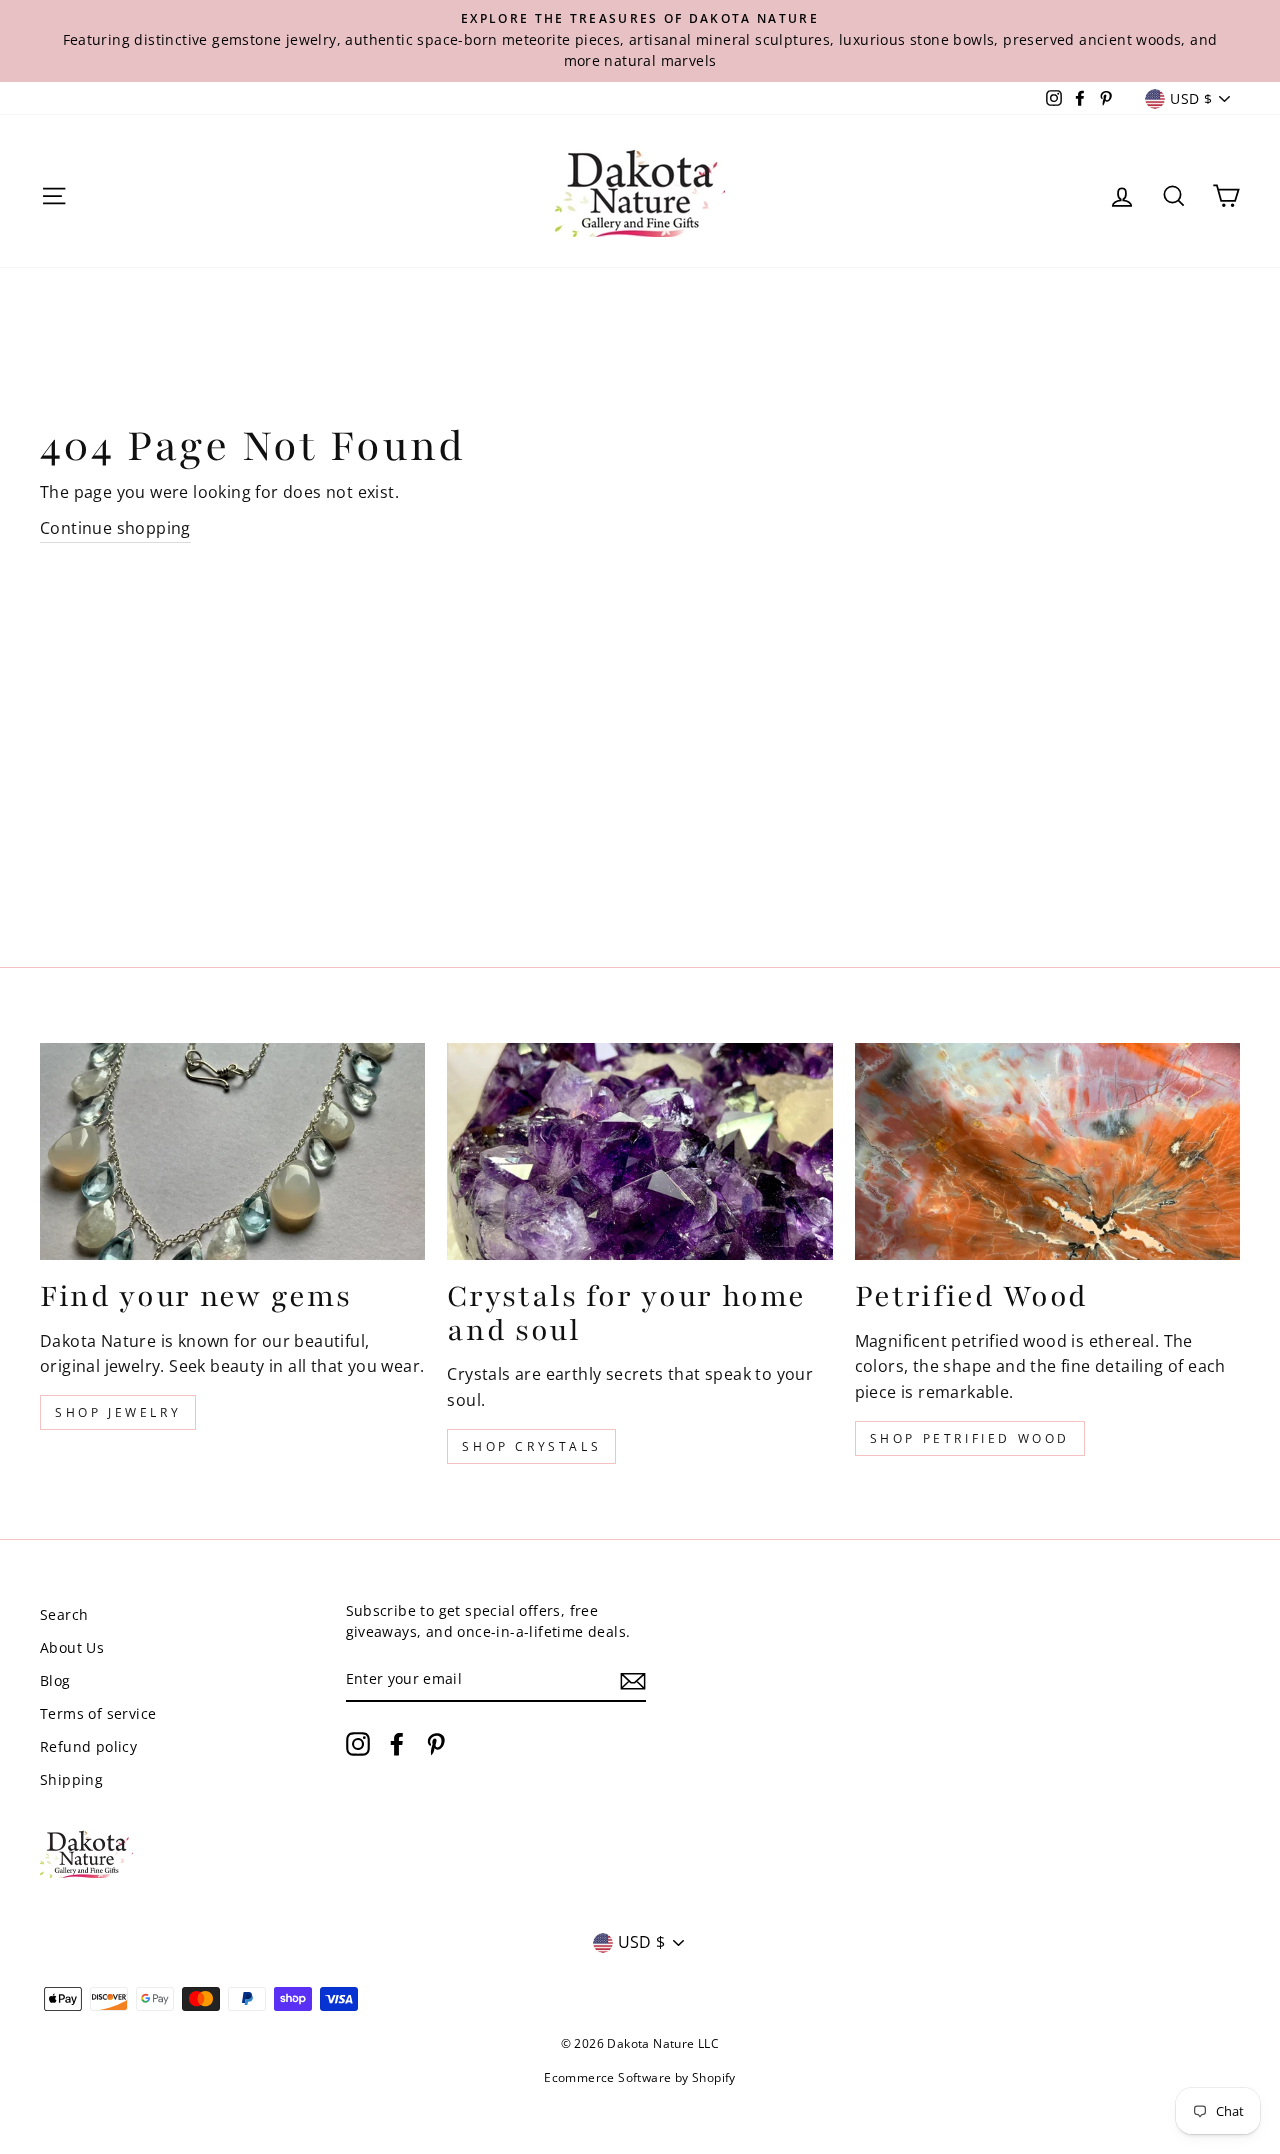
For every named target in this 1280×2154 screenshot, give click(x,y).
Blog (55, 1680)
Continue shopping (115, 528)
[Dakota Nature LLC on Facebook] (397, 1744)
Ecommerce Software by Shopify (640, 2077)
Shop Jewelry (118, 1412)
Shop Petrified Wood (970, 1438)
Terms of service (98, 1713)
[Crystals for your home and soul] (639, 1151)
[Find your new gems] (232, 1151)
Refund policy (88, 1746)
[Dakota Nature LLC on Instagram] (358, 1744)
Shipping (71, 1779)
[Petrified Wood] (1047, 1151)
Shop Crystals (531, 1446)
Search (64, 1614)
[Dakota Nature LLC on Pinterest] (436, 1744)
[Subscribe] (633, 1680)
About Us (72, 1647)
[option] (640, 41)
